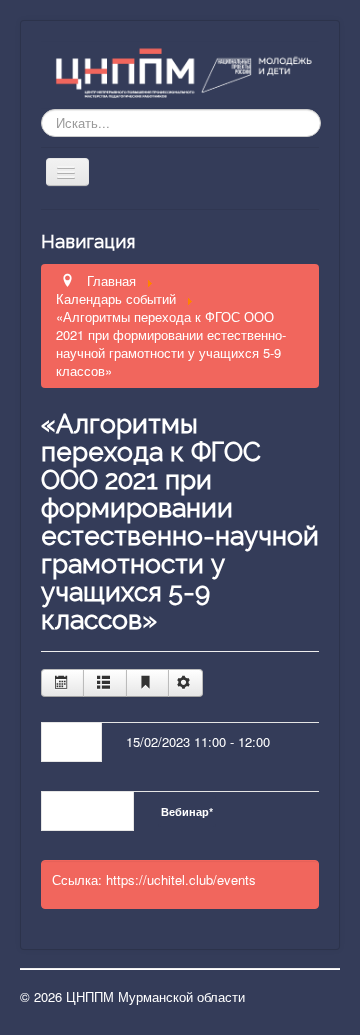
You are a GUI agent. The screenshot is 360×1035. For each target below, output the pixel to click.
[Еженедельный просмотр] (104, 683)
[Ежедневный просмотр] (147, 683)
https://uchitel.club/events (181, 879)
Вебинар (187, 811)
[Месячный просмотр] (62, 683)
